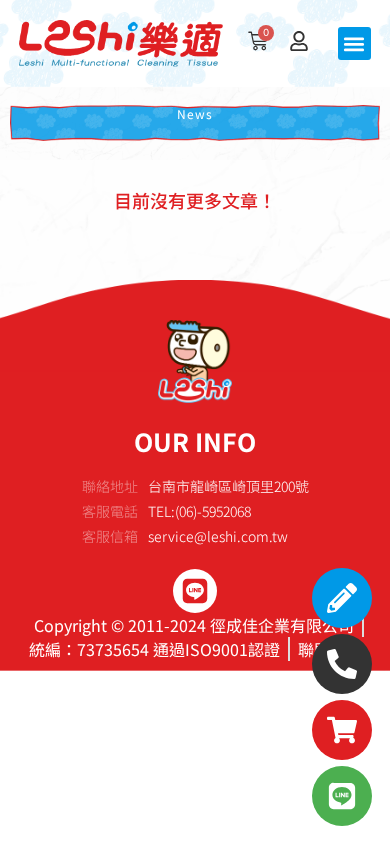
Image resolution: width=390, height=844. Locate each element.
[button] (354, 43)
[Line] (195, 591)
